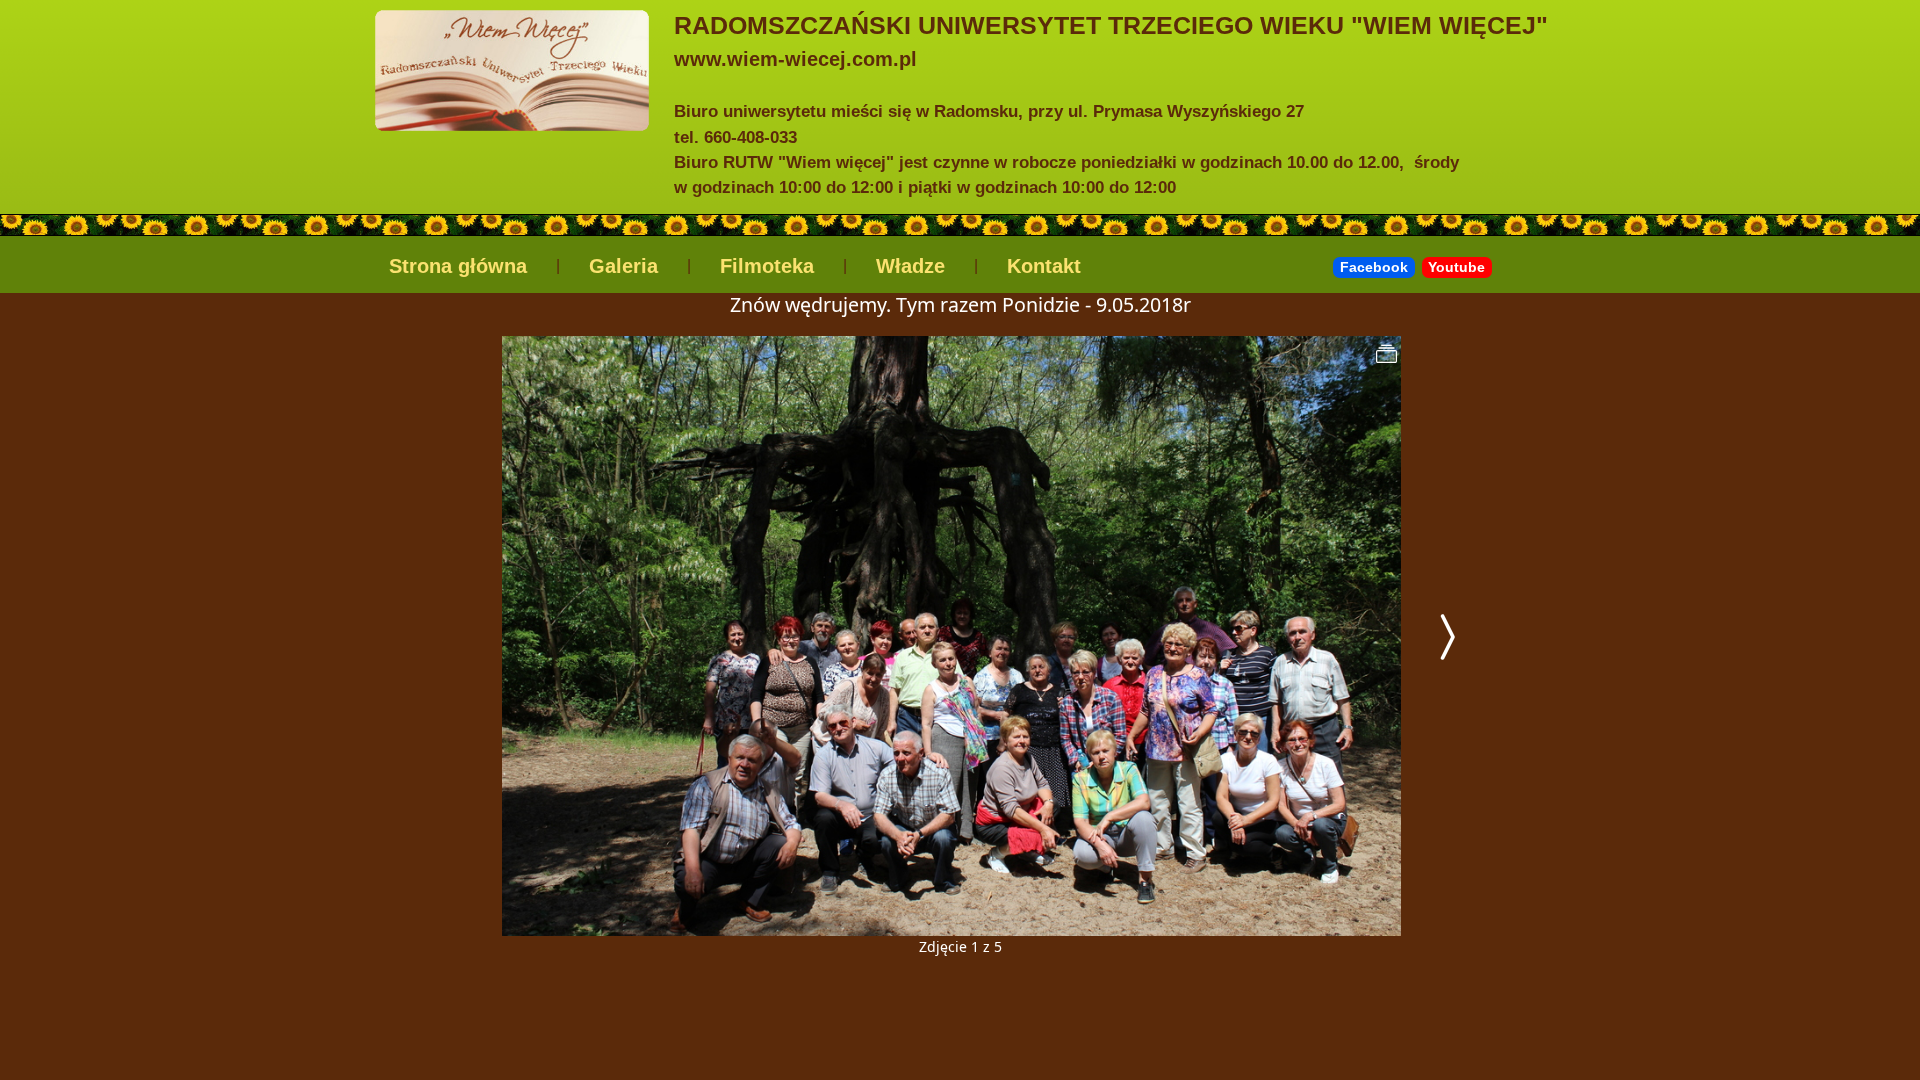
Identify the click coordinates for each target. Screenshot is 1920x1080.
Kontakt (1044, 266)
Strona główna (458, 266)
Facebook (1374, 267)
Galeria (623, 266)
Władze (910, 266)
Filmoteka (767, 266)
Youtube (1456, 267)
